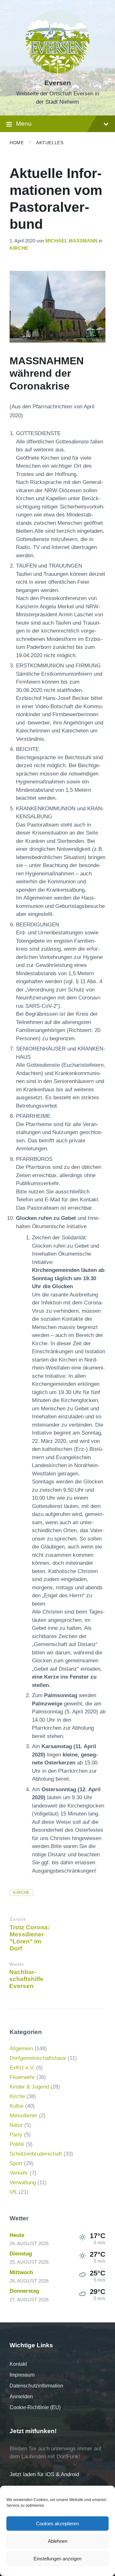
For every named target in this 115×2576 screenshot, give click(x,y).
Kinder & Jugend (29, 2087)
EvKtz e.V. (22, 2068)
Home (17, 143)
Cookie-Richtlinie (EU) (35, 2407)
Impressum (22, 2375)
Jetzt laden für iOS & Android (44, 2474)
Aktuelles (50, 143)
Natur (16, 2125)
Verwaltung (23, 2183)
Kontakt (18, 2364)
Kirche (19, 248)
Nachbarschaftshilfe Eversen (26, 1979)
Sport (16, 2163)
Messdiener (23, 2116)
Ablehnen (58, 2541)
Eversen (58, 83)
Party (16, 2135)
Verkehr (19, 2173)
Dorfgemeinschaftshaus (38, 2058)
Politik (17, 2144)
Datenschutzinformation (36, 2386)
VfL (13, 2192)
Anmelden (21, 2397)
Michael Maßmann (71, 241)
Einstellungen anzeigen (57, 2559)
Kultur (17, 2106)
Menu (24, 124)
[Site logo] (57, 72)
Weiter (17, 1964)
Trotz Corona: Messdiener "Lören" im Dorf (30, 1938)
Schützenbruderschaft (36, 2154)
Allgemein (21, 2049)
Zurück (18, 1919)
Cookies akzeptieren (57, 2524)
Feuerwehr (22, 2077)
